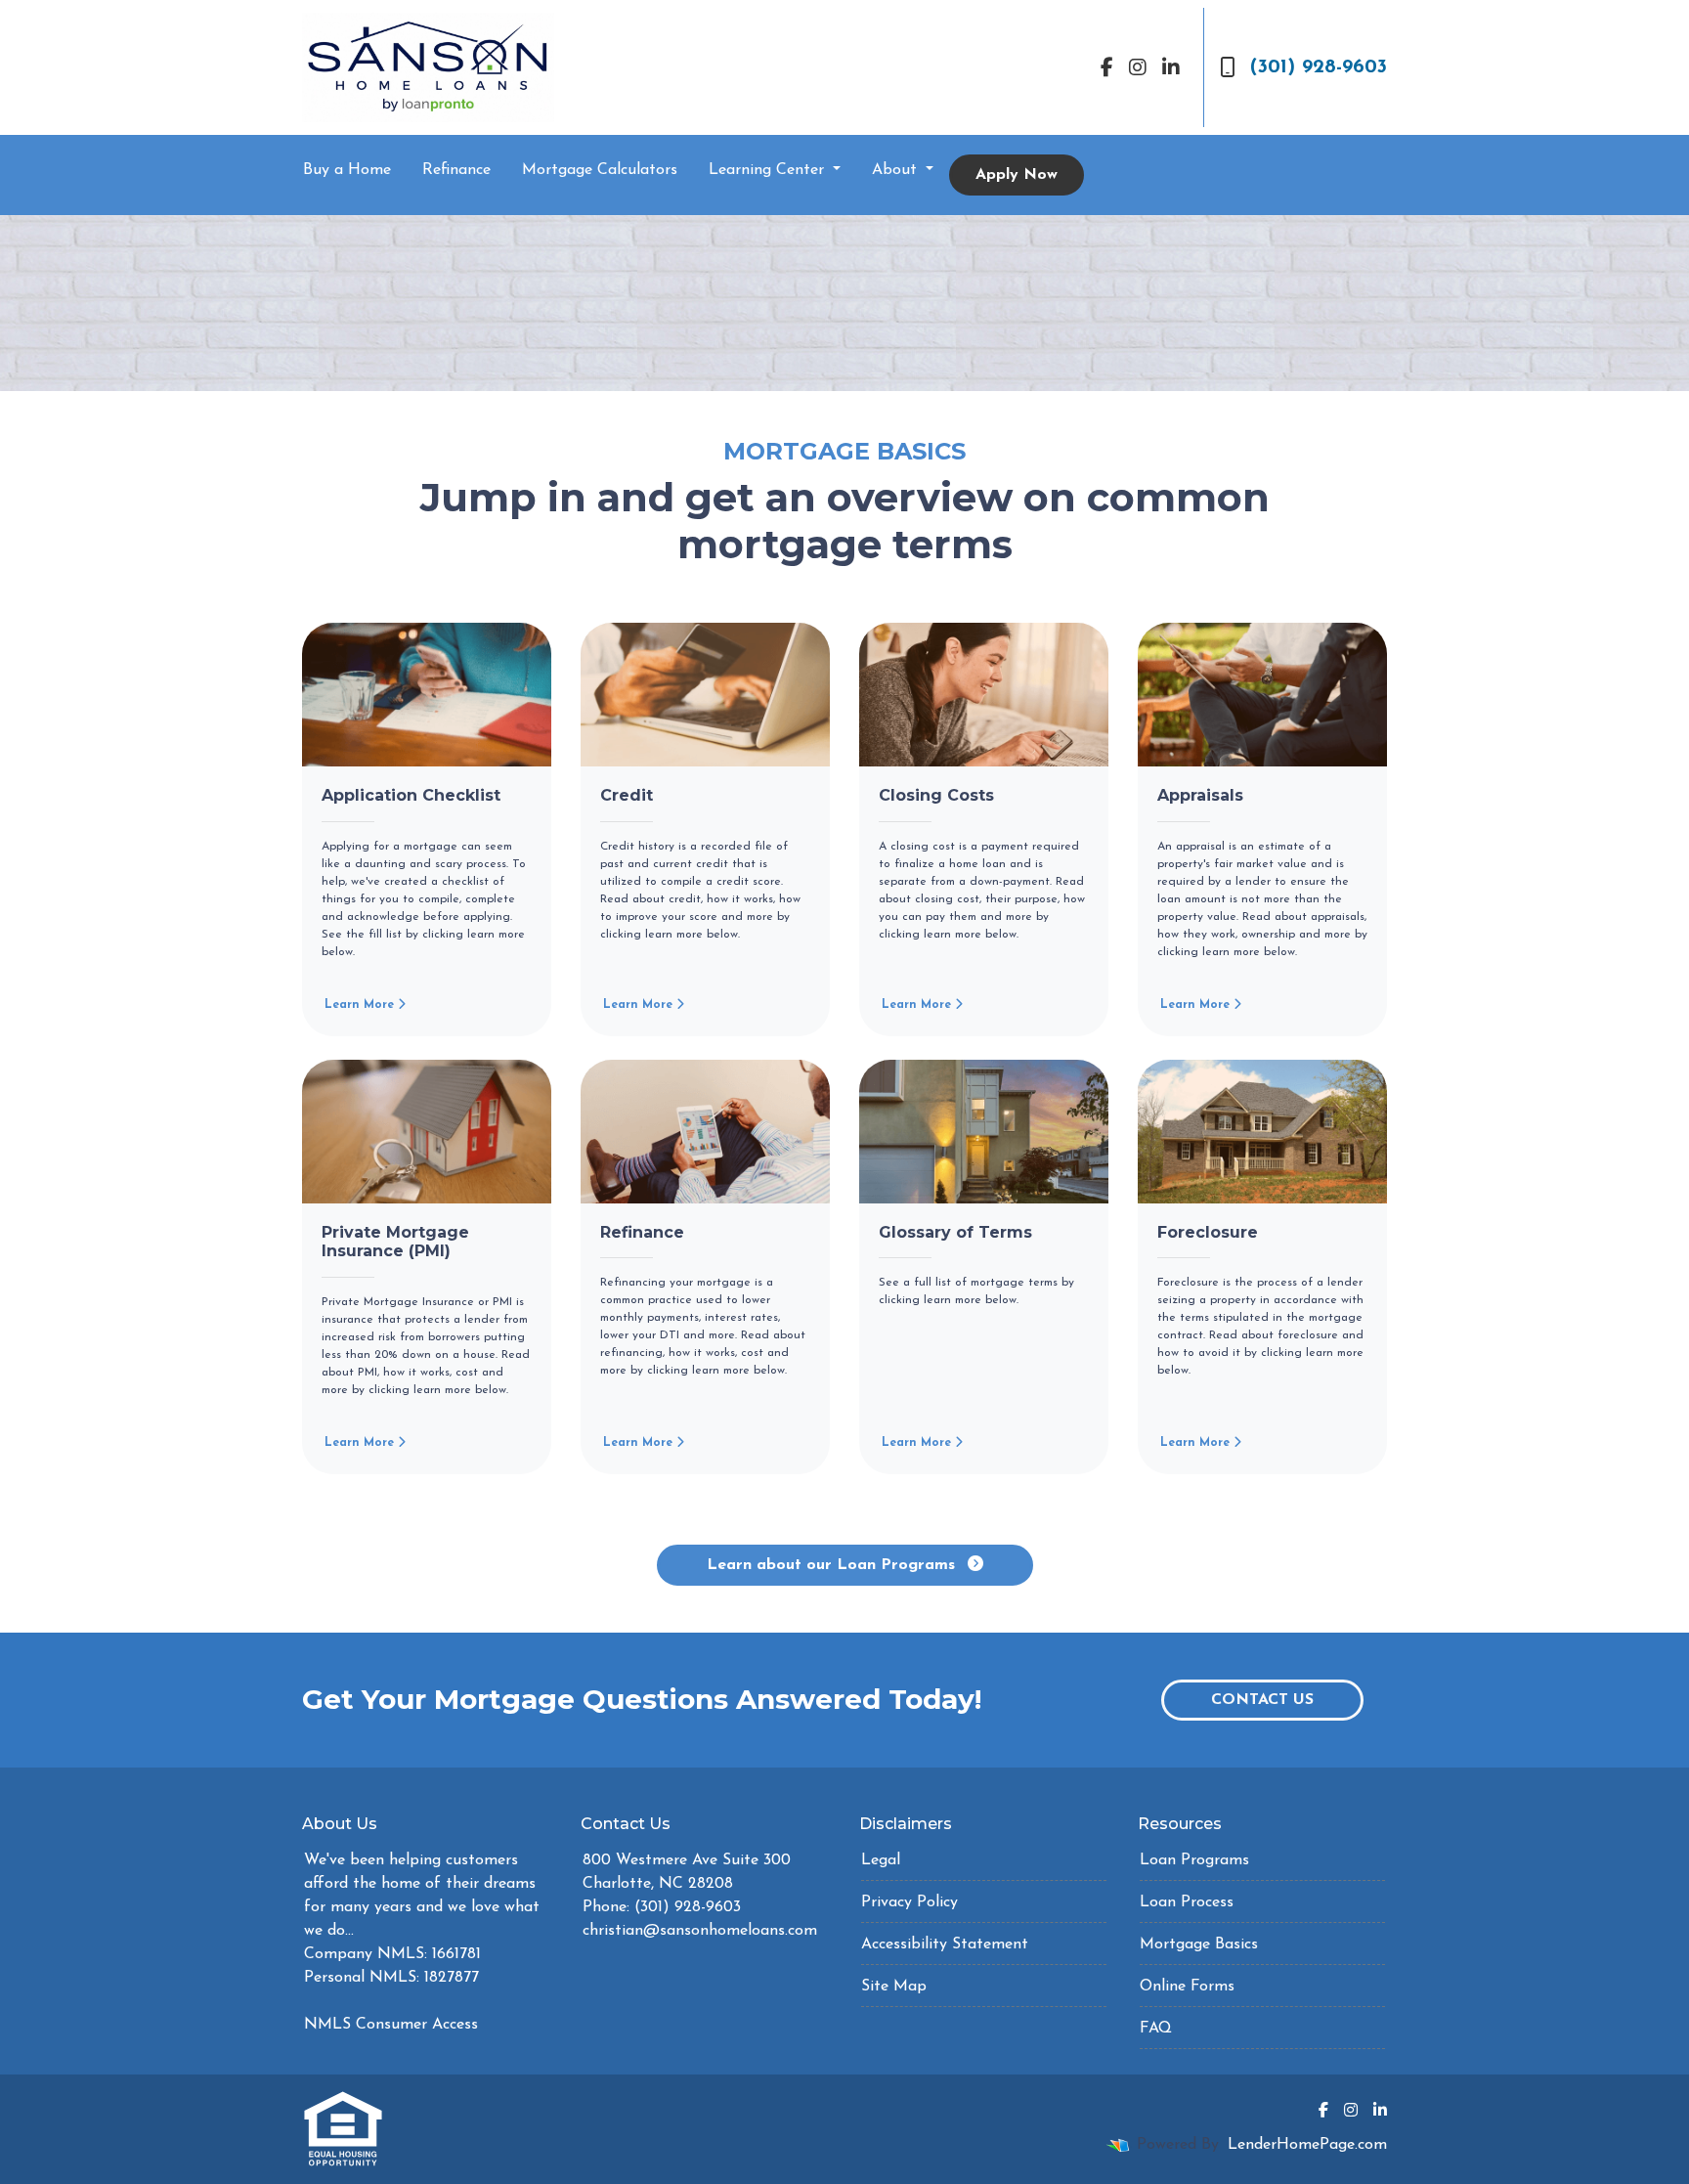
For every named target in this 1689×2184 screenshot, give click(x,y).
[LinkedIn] (1171, 67)
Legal (881, 1860)
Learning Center (769, 170)
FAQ (1156, 2029)
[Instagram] (1138, 67)
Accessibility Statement (945, 1944)
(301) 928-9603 (1319, 67)
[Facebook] (1107, 67)
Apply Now (1017, 175)
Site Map (894, 1987)
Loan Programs (1194, 1860)
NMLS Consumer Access (391, 2025)
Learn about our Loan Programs (833, 1565)
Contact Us (1262, 1700)
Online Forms (1187, 1987)
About (897, 170)
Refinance (456, 170)
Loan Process (1187, 1902)
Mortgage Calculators (600, 170)
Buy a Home (347, 170)
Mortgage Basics (1199, 1944)
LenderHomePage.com (1307, 2145)
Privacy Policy (909, 1902)
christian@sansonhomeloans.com (700, 1931)
